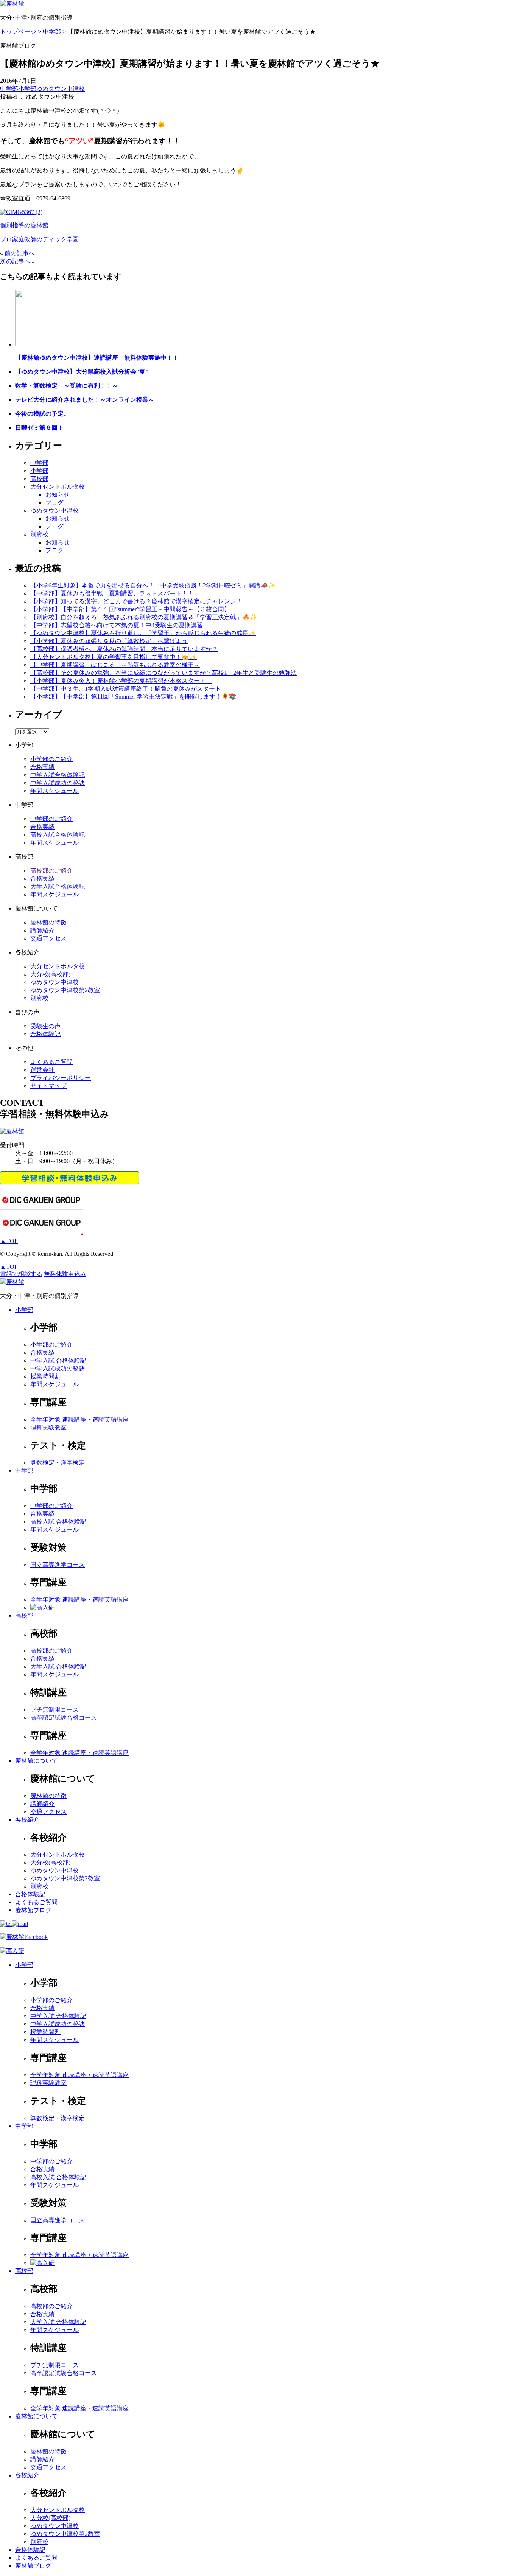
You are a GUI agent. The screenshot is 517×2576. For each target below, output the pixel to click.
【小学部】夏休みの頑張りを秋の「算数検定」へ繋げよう (109, 641)
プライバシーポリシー (61, 1078)
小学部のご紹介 (51, 759)
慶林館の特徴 (48, 922)
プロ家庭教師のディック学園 (39, 239)
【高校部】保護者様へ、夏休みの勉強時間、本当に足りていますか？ (124, 649)
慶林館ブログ (33, 1910)
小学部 (27, 89)
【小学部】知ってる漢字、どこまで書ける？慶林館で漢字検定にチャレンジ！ (136, 601)
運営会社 (42, 1070)
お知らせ (58, 495)
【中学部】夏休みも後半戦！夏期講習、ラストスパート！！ (112, 593)
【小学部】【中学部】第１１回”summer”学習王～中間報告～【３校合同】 (130, 609)
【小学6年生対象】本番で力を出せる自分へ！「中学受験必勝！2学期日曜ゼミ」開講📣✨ (153, 585)
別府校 (39, 534)
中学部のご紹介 (51, 819)
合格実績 (42, 767)
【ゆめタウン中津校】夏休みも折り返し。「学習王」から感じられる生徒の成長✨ (143, 633)
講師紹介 (42, 930)
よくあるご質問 (51, 1062)
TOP (9, 1241)
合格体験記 (45, 1034)
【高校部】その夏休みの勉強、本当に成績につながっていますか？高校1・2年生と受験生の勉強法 (164, 673)
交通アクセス (48, 938)
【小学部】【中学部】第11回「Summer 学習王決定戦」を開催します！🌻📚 (133, 697)
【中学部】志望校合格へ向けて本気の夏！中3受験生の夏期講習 (117, 625)
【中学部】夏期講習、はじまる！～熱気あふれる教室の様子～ (115, 665)
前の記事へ (20, 253)
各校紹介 (27, 1820)
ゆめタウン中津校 (61, 89)
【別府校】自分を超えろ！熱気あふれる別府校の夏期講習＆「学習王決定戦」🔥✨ (144, 617)
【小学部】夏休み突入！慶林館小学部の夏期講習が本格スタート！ (121, 681)
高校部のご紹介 (51, 871)
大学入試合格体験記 (58, 886)
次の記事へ (15, 261)
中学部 (9, 89)
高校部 (39, 479)
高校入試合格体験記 (58, 835)
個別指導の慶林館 (24, 225)
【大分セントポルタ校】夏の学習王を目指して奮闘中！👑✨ (114, 657)
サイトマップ (48, 1086)
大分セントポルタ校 (58, 487)
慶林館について (36, 1761)
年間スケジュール (55, 791)
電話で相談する (21, 1274)
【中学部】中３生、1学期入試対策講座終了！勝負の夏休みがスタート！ (129, 689)
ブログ (55, 503)
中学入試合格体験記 (58, 775)
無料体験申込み (65, 1274)
